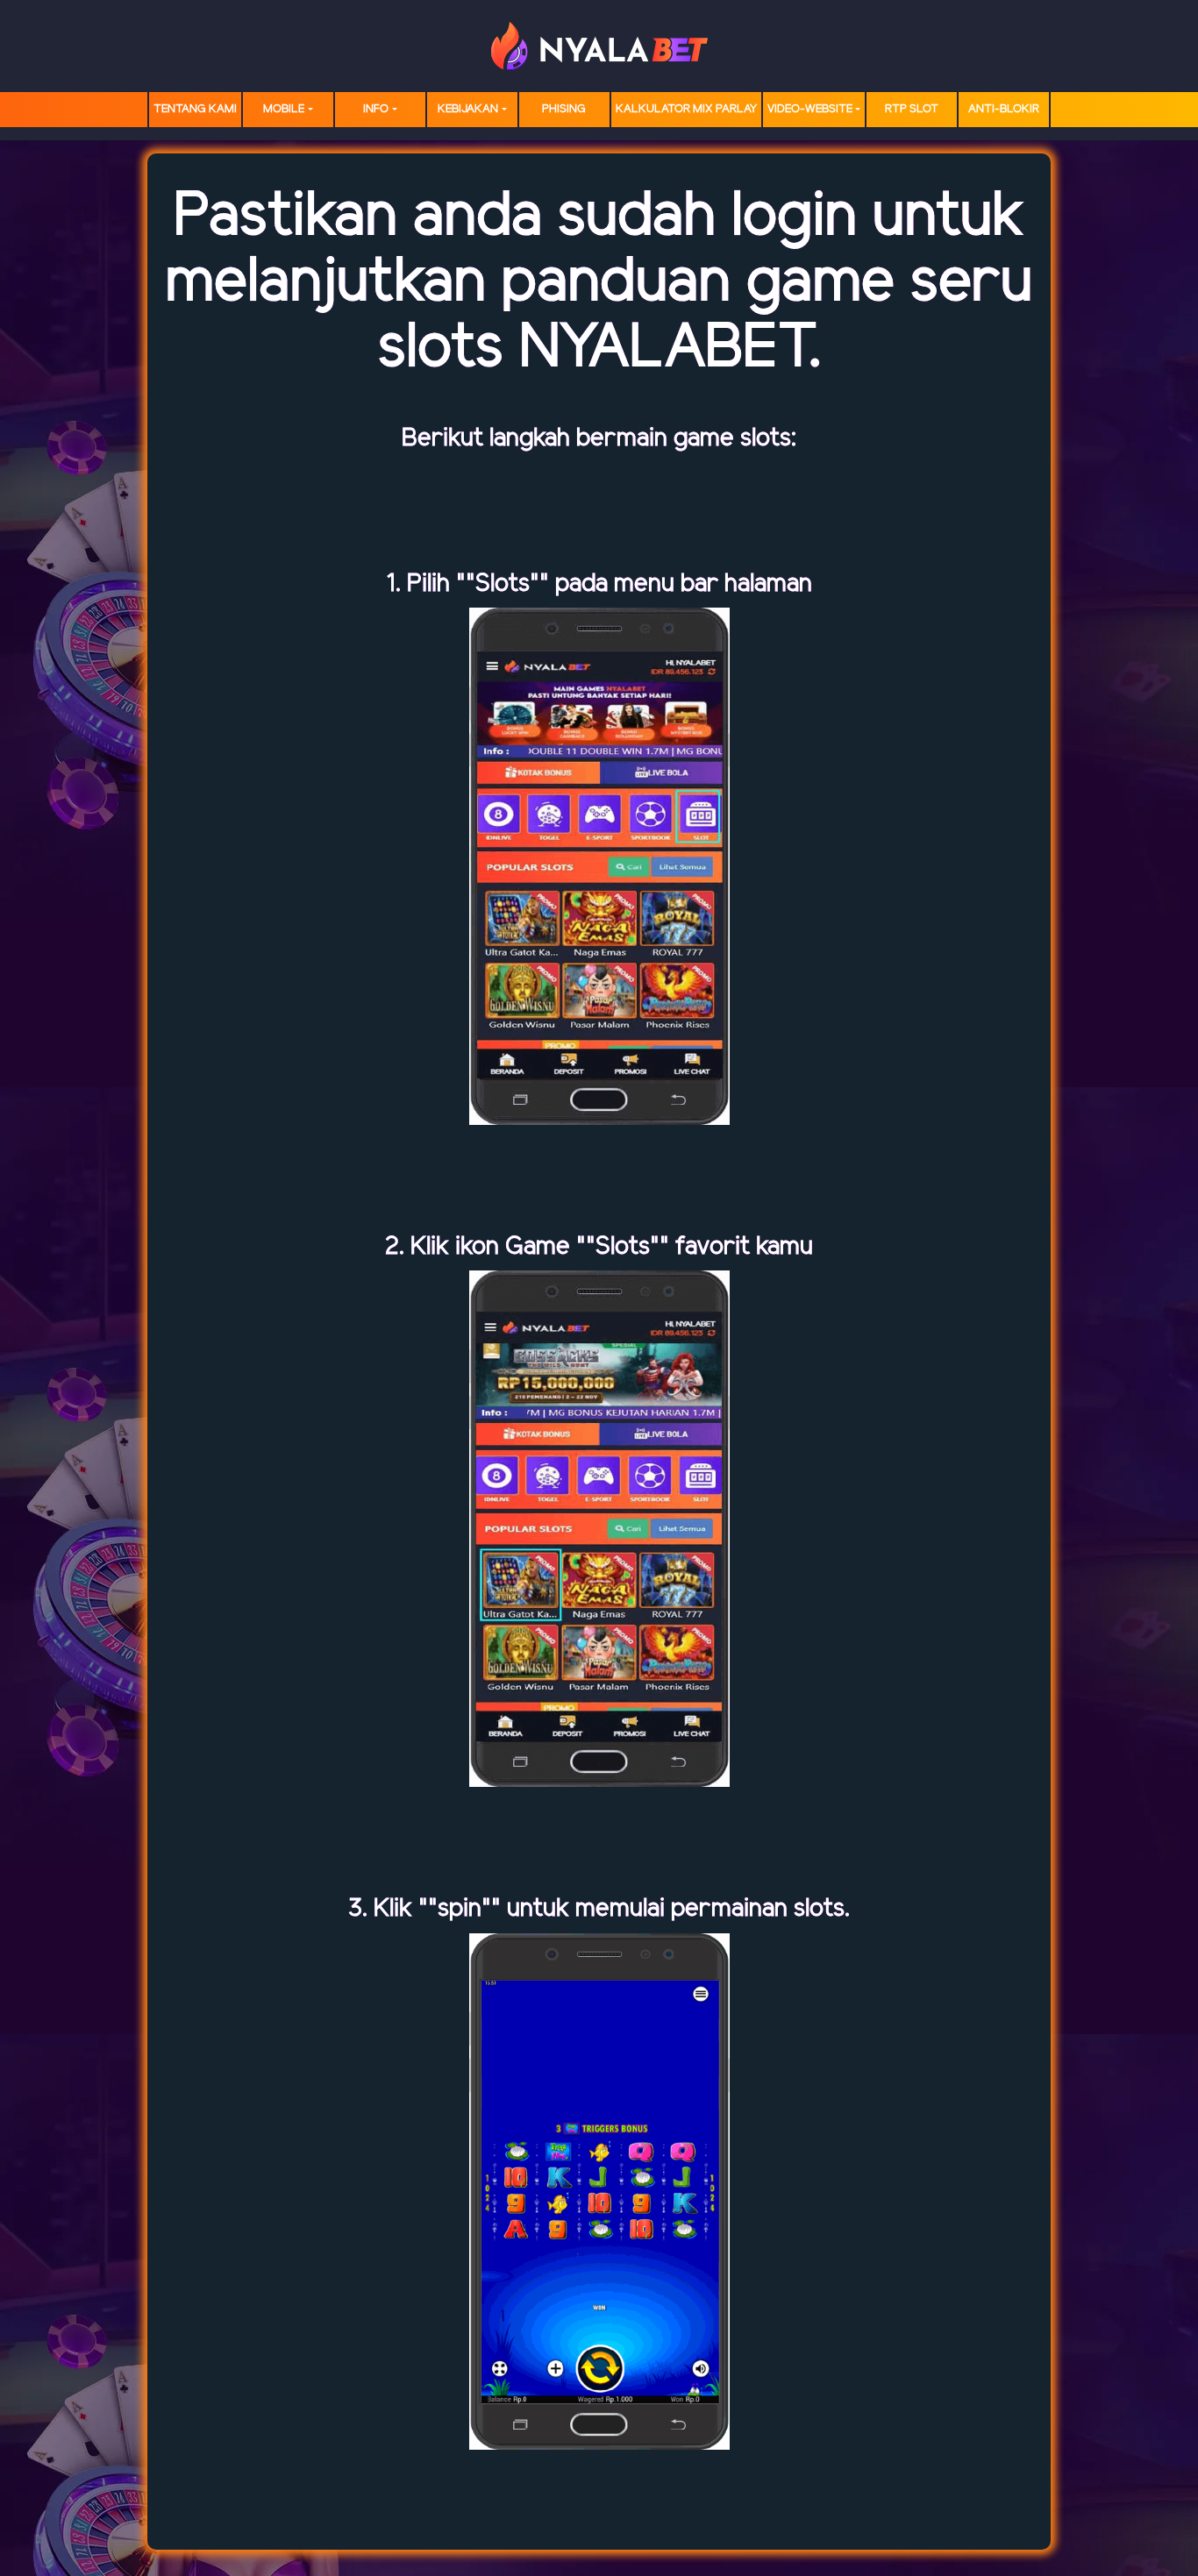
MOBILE (284, 109)
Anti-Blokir (1004, 109)
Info (376, 109)
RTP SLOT (912, 109)
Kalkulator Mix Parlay (686, 109)
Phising (564, 109)
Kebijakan (468, 109)
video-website (810, 109)
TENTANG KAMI (195, 109)
